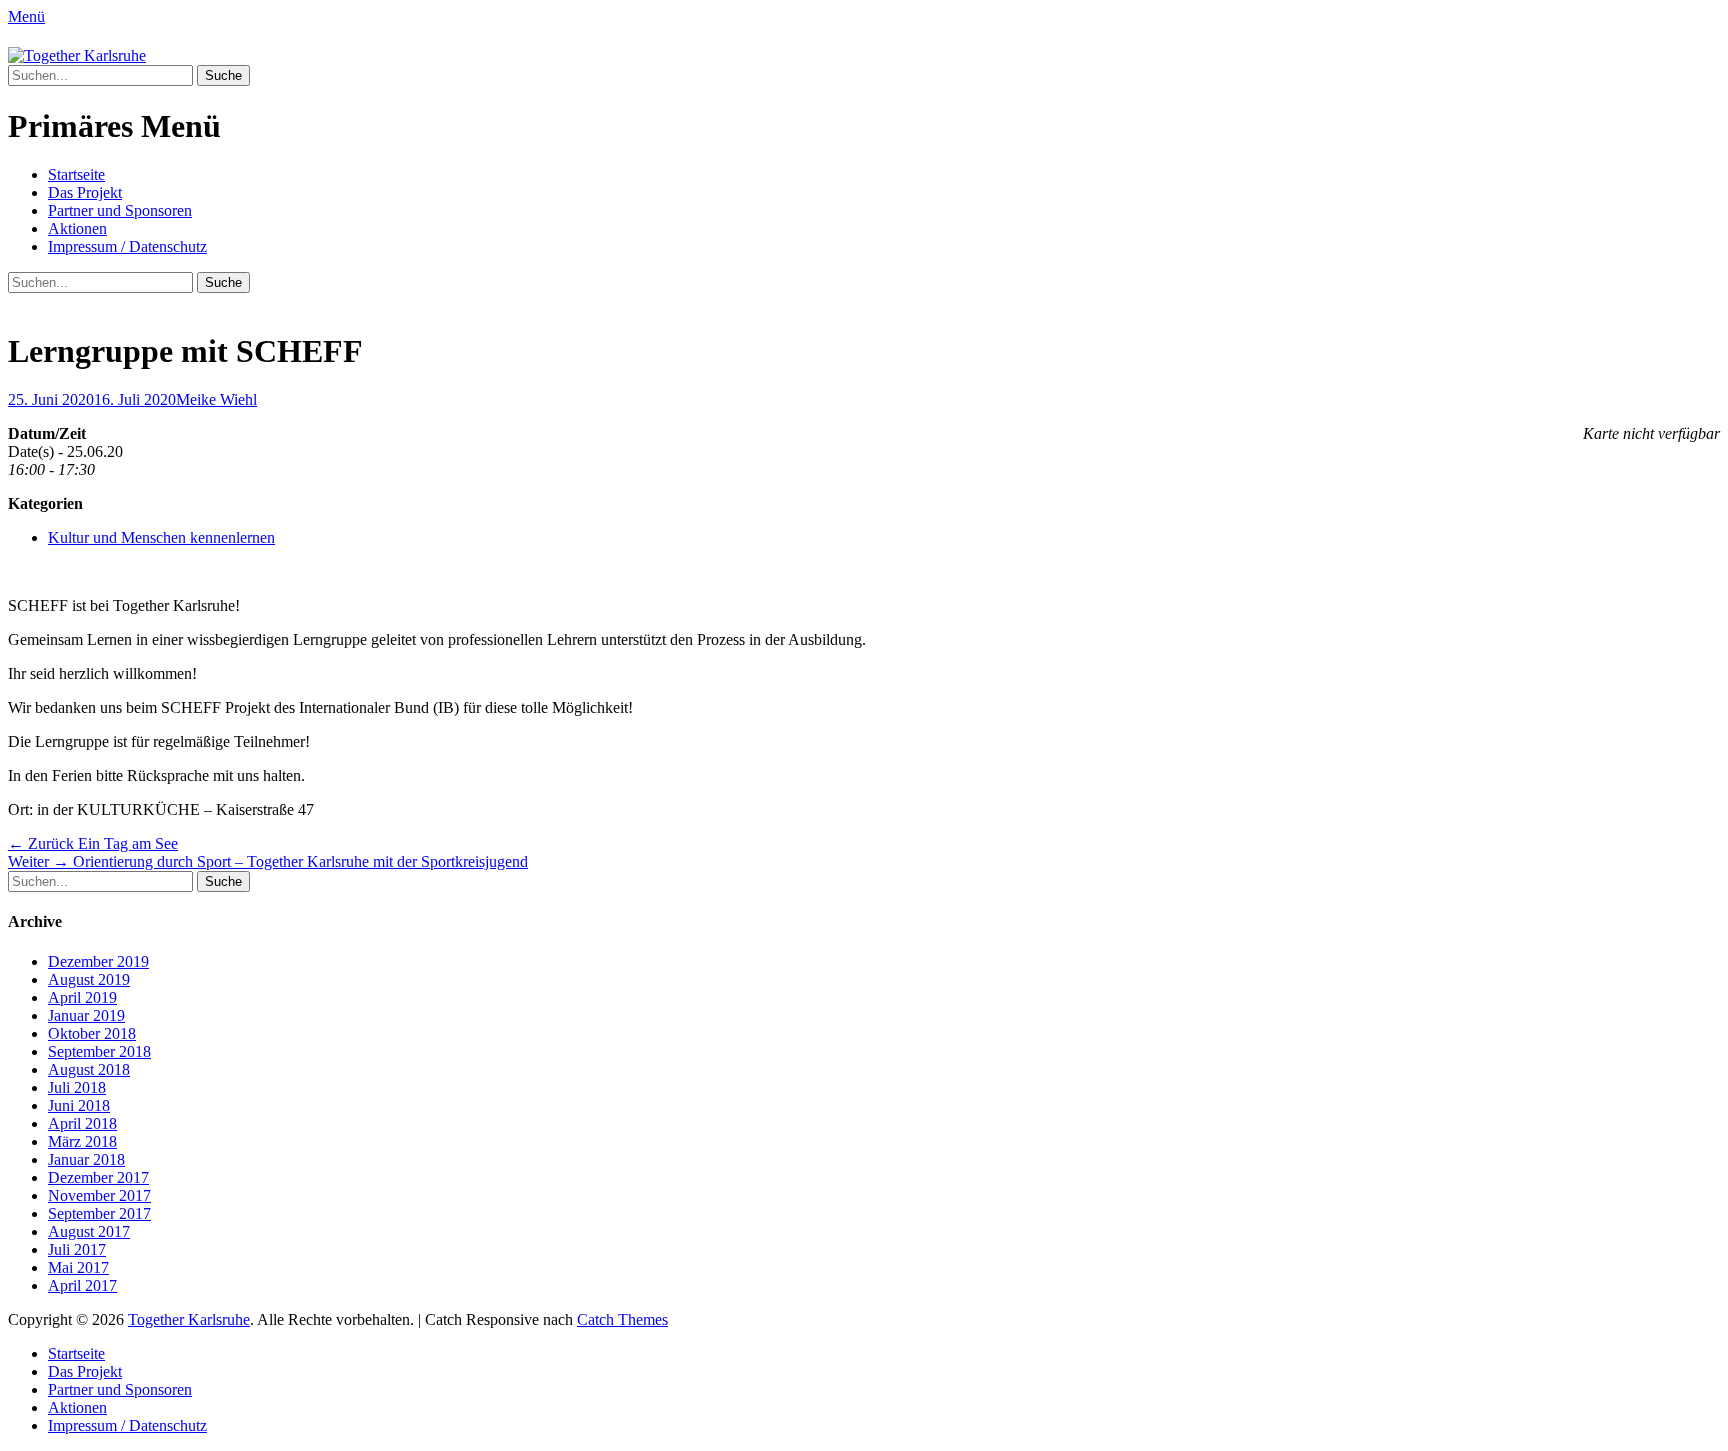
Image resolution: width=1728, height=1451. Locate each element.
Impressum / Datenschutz (127, 246)
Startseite (76, 174)
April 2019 (82, 997)
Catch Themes (622, 1319)
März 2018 (82, 1141)
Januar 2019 (86, 1015)
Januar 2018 (86, 1159)
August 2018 (89, 1069)
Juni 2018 (79, 1105)
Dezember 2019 (98, 961)
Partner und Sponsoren (120, 210)
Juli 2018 (77, 1087)
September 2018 (99, 1051)
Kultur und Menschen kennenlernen (161, 537)
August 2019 (89, 979)
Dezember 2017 (98, 1177)
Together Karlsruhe (189, 1319)
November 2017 (99, 1195)
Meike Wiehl (216, 399)
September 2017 (99, 1213)
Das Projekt (85, 192)
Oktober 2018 (92, 1033)
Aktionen (77, 228)
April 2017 (82, 1285)
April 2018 (82, 1123)
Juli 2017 (77, 1249)
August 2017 (89, 1231)
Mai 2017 (78, 1267)
